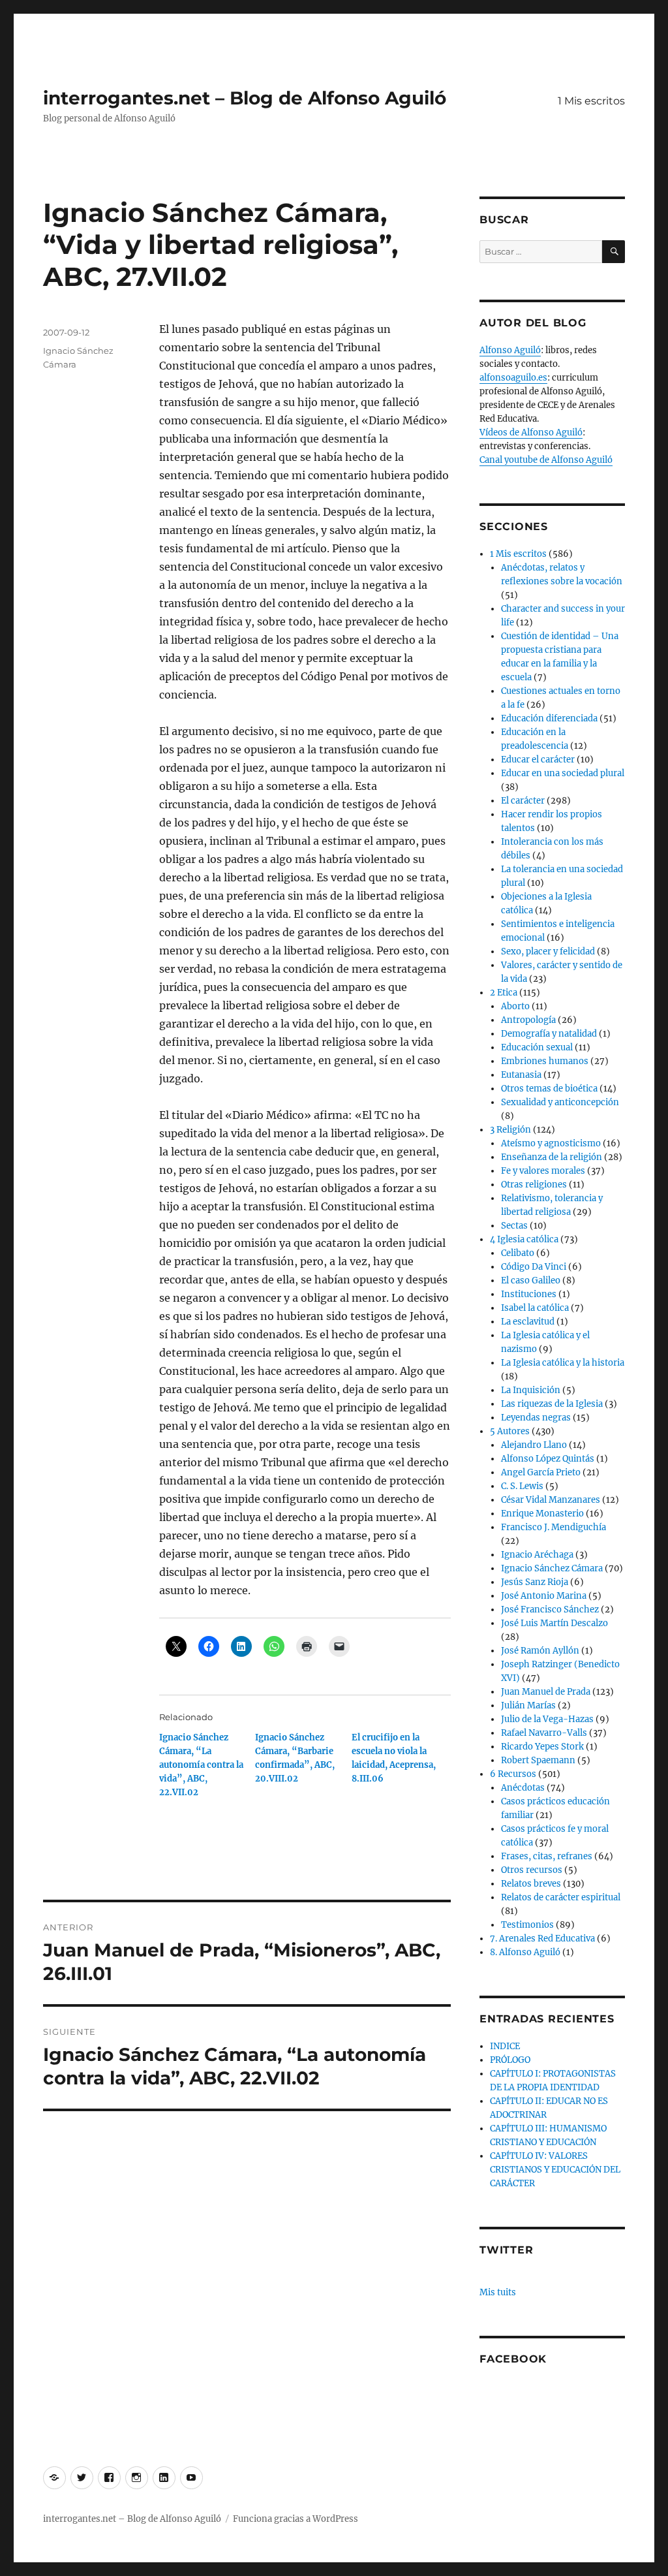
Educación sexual (537, 1047)
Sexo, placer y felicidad (548, 951)
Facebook (513, 2359)
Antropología (528, 1020)
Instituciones (529, 1294)
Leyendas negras (536, 1418)
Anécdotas (523, 1788)
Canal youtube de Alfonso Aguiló (546, 460)
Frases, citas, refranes (547, 1856)
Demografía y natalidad (549, 1034)
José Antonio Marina (544, 1596)
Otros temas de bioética (549, 1089)
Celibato (518, 1253)
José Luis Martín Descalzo (554, 1623)
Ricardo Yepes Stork (542, 1747)
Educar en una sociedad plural (563, 773)
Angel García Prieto (541, 1472)
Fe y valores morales (543, 1171)
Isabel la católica (535, 1308)
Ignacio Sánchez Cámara (552, 1568)
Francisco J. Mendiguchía (554, 1527)
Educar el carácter (538, 760)
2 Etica (504, 993)
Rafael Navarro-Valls (544, 1733)
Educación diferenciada (549, 718)
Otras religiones (534, 1185)
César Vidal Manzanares (551, 1500)
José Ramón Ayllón (540, 1651)
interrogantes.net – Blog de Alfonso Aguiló (245, 98)
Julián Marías (528, 1705)
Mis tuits (498, 2292)
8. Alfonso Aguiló (525, 1952)
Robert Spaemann (538, 1760)
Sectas (514, 1226)
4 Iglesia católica (524, 1239)
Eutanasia (521, 1075)
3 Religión (510, 1130)
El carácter (523, 801)
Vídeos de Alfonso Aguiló (531, 432)
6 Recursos (513, 1774)
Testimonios (527, 1925)
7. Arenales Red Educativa (542, 1939)
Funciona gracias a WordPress (296, 2519)
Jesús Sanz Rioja (535, 1582)
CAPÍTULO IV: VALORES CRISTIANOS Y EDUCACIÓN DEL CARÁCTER (555, 2170)
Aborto (515, 1006)
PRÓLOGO (510, 2060)
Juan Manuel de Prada (546, 1692)
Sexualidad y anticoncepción (560, 1102)
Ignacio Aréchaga (537, 1555)
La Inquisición (531, 1390)
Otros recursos (532, 1870)
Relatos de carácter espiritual (561, 1897)
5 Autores (510, 1431)
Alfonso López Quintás (548, 1459)
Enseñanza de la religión (552, 1157)
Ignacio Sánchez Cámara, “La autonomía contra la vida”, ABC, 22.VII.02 (201, 1765)
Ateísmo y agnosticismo (551, 1143)
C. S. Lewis (522, 1486)
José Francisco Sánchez (550, 1610)
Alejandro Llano (534, 1445)
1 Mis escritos (591, 101)
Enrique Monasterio (542, 1514)
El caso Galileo (531, 1280)
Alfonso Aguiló (510, 350)
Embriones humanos (545, 1061)
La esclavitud (528, 1322)
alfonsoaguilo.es (513, 378)
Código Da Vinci (534, 1267)
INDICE (505, 2046)
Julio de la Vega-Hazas (547, 1719)
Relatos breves (531, 1884)
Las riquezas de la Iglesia (552, 1404)
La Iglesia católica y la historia (563, 1363)
